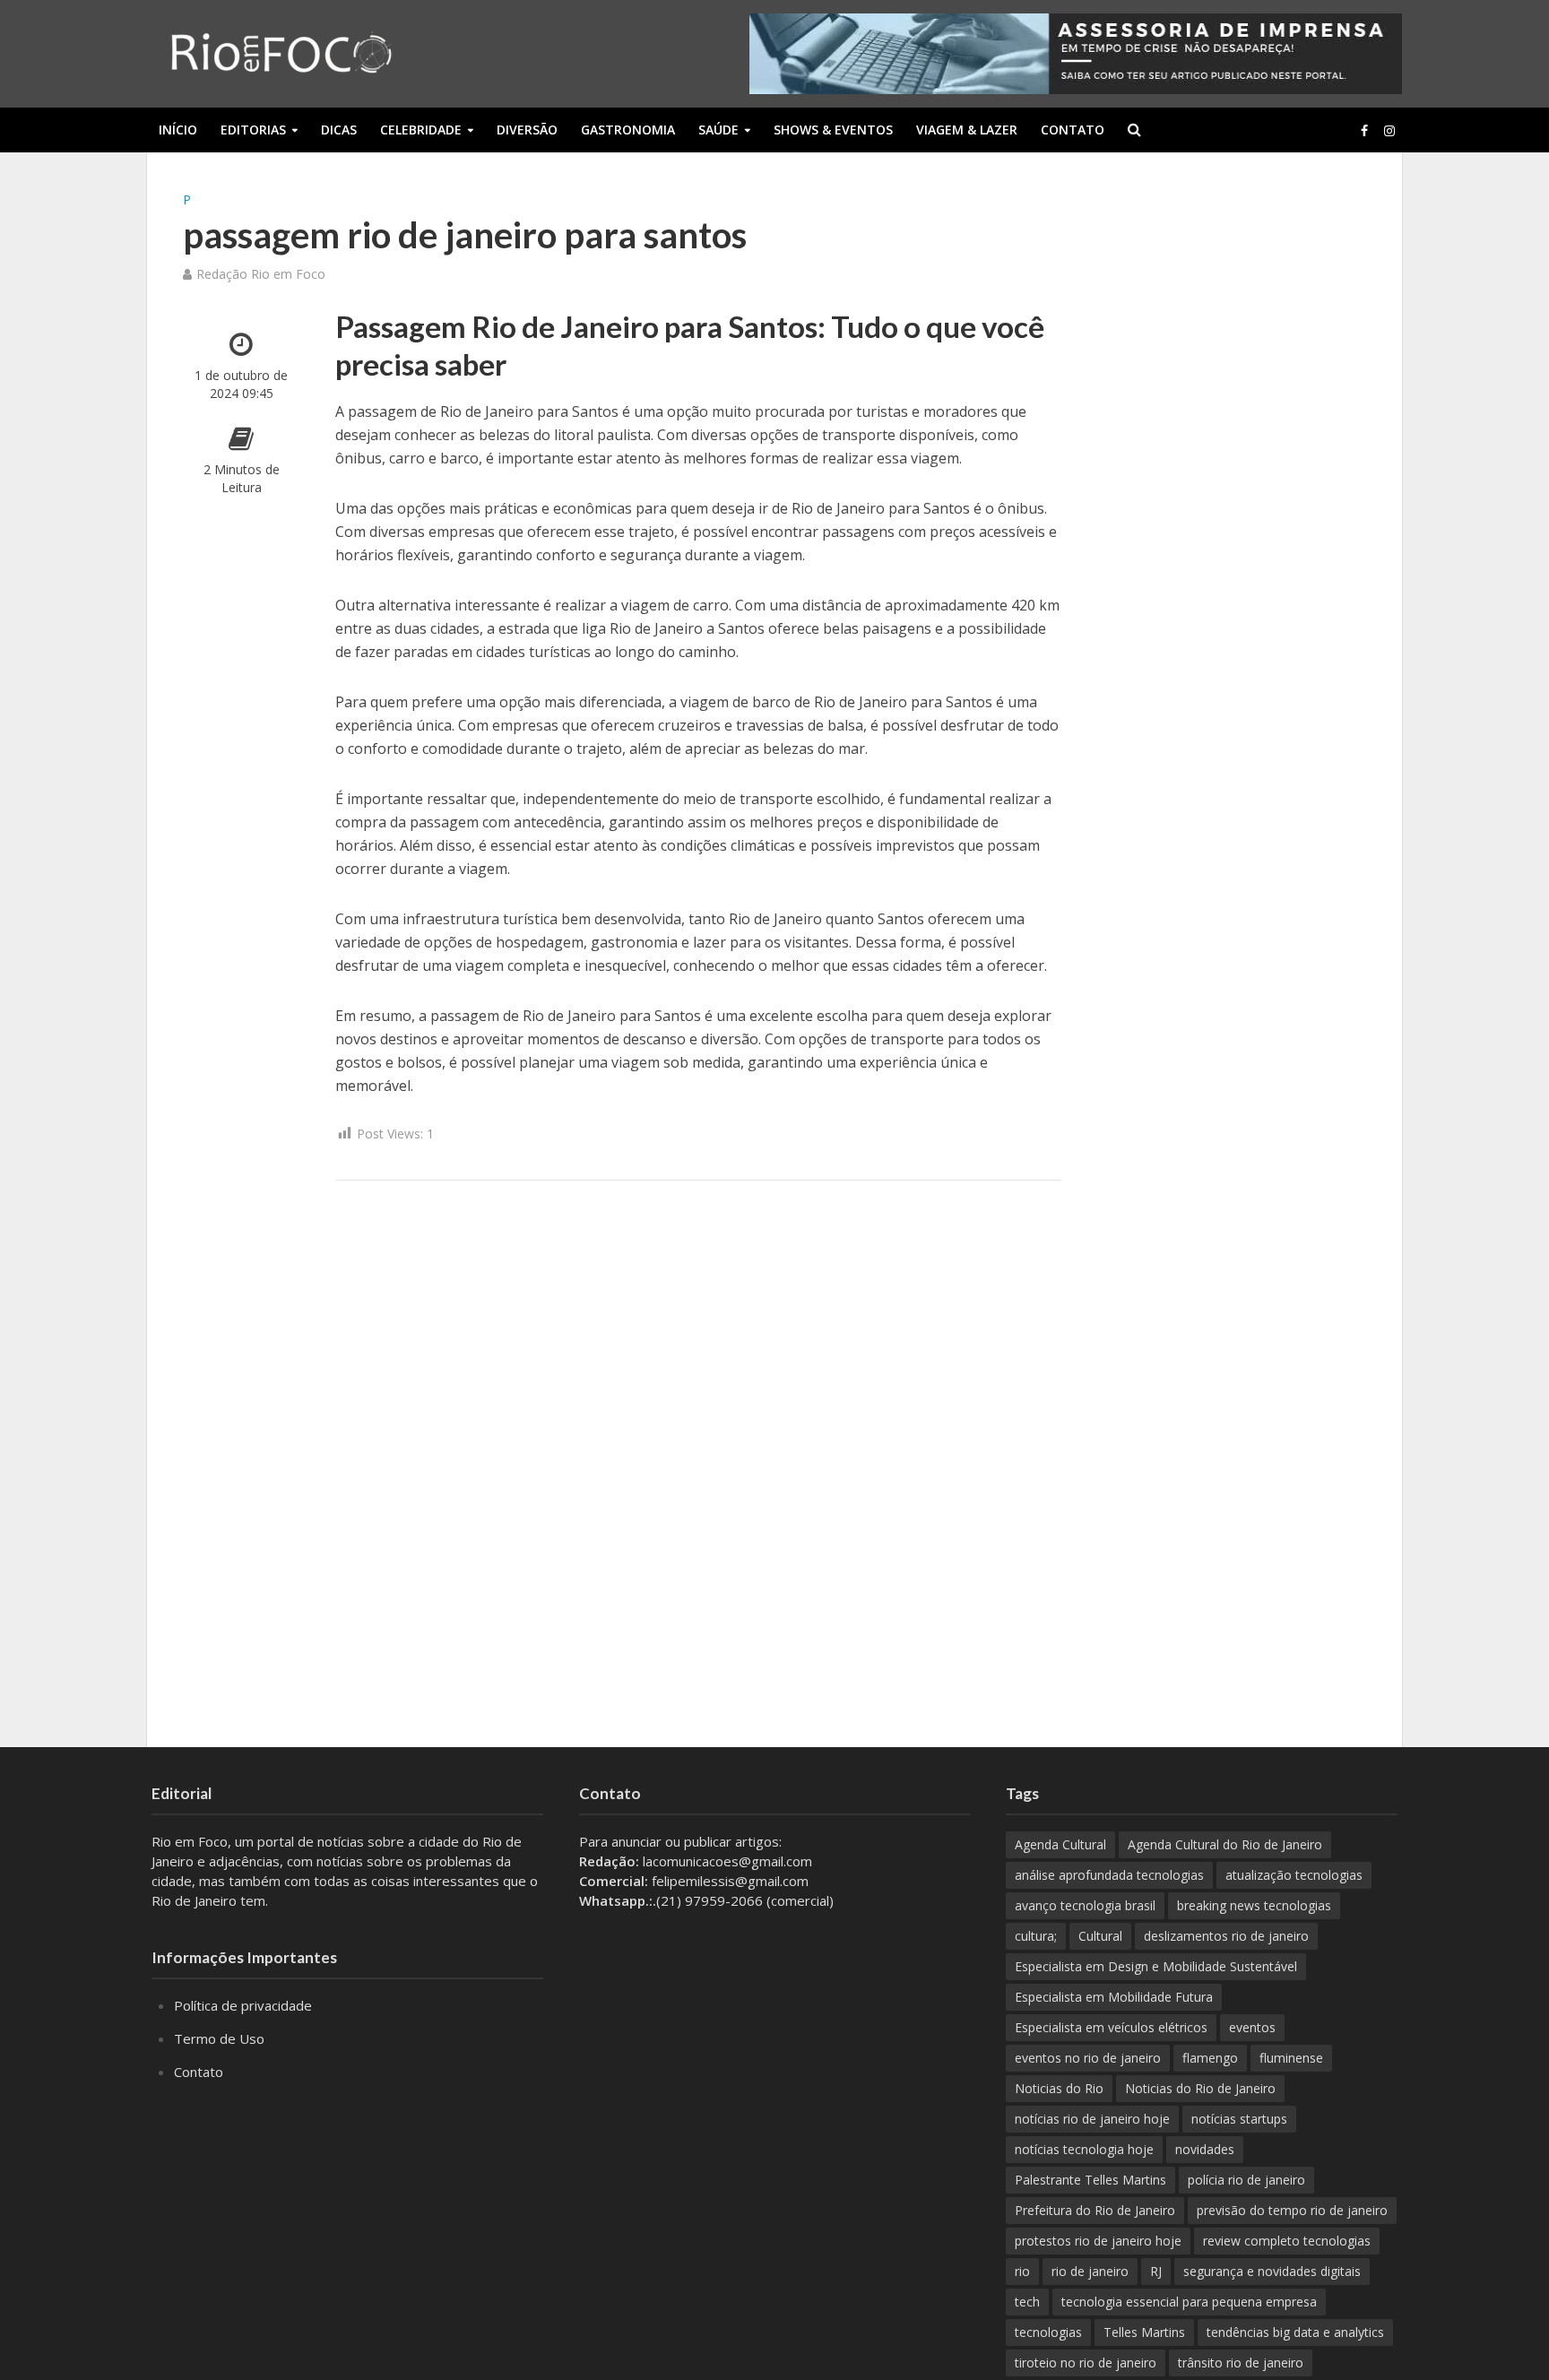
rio (1022, 2271)
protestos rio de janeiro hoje (1098, 2241)
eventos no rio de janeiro (1088, 2058)
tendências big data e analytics (1295, 2332)
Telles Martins (1144, 2332)
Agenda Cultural (1060, 1844)
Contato (1073, 130)
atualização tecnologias (1294, 1875)
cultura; (1036, 1936)
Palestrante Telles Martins (1090, 2180)
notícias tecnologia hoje (1084, 2149)
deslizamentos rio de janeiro (1226, 1936)
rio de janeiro (1090, 2271)
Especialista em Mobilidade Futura (1114, 1997)
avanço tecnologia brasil (1085, 1905)
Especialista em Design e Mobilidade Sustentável (1156, 1966)
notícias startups (1239, 2119)
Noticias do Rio (1059, 2088)
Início (178, 130)
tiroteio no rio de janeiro (1086, 2363)
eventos (1252, 2027)
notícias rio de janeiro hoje (1092, 2119)
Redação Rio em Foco (261, 274)
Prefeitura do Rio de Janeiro (1095, 2210)
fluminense (1291, 2058)
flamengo (1210, 2058)
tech (1027, 2302)
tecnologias (1048, 2332)
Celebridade (421, 130)
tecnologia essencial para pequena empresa (1189, 2302)
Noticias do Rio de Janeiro (1200, 2088)
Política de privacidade (243, 2005)
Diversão (527, 130)
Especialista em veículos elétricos (1111, 2027)
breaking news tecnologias (1254, 1905)
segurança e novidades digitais (1272, 2271)
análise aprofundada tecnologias (1109, 1875)
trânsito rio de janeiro (1241, 2363)
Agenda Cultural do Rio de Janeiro (1225, 1844)
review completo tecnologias (1287, 2241)
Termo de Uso (219, 2038)
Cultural (1100, 1936)
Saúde (718, 130)
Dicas (339, 130)
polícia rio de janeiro (1246, 2180)
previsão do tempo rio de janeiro (1292, 2210)
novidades (1205, 2149)
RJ (1156, 2271)
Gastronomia (628, 130)
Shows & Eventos (833, 130)
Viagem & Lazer (967, 130)
